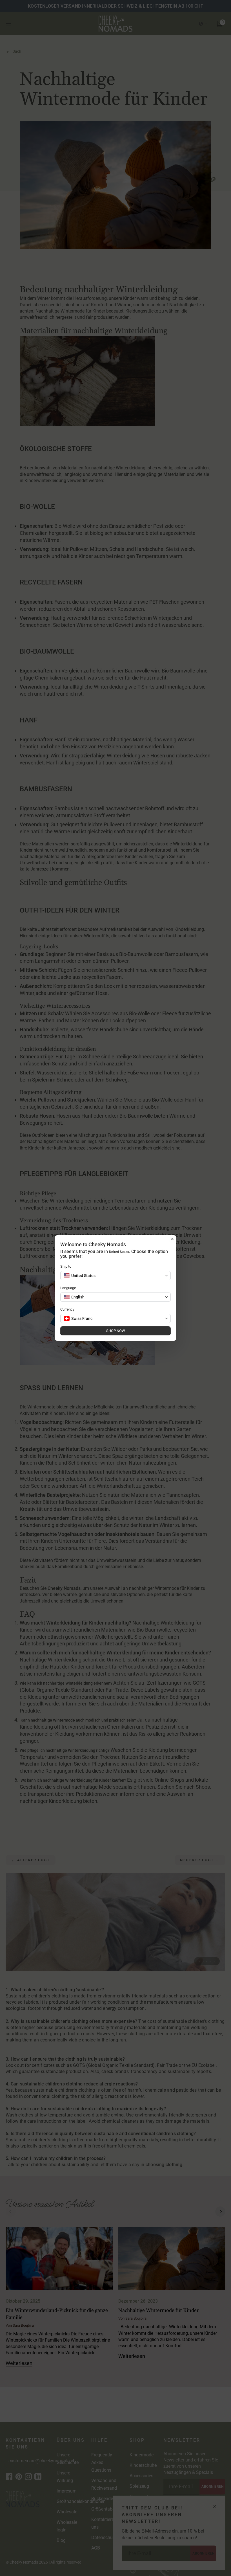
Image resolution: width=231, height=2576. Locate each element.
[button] (115, 1276)
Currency (67, 1309)
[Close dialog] (172, 1239)
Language (68, 1288)
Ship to (66, 1266)
